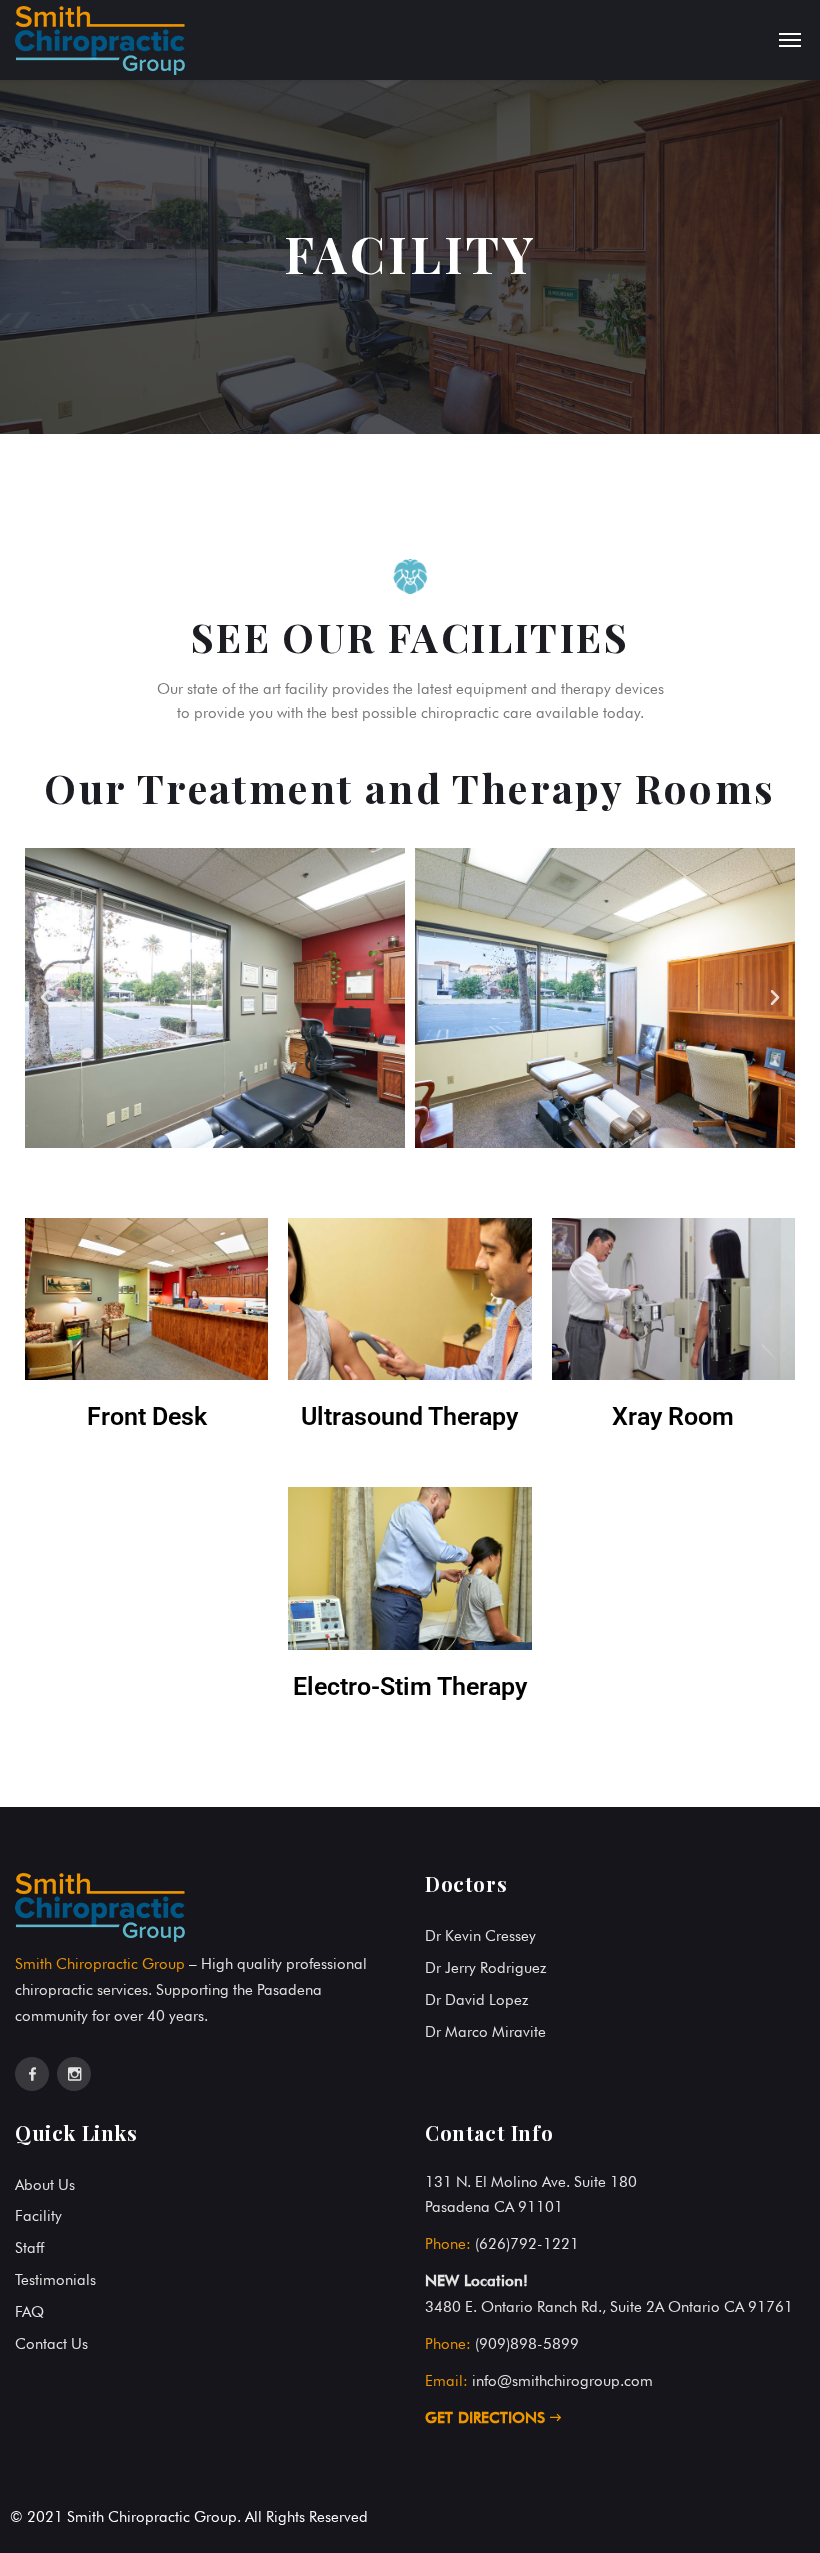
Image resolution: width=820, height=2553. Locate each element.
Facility (38, 2216)
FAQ (29, 2312)
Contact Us (51, 2344)
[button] (45, 998)
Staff (29, 2248)
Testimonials (55, 2280)
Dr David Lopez (476, 2000)
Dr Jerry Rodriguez (485, 1968)
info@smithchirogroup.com (562, 2381)
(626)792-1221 (527, 2244)
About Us (45, 2185)
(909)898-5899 (527, 2344)
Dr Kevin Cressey (480, 1936)
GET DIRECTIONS (487, 2418)
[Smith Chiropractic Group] (100, 40)
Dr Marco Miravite (485, 2032)
